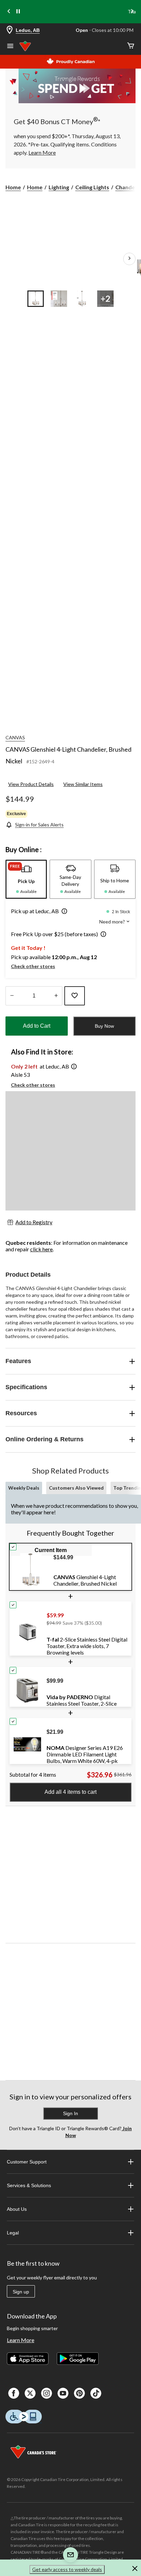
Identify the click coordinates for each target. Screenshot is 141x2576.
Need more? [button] (113, 922)
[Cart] (131, 46)
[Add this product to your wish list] (75, 996)
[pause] (18, 12)
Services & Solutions (29, 2185)
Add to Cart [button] (37, 1026)
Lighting (59, 187)
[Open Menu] (10, 47)
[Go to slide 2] (59, 299)
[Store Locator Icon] (10, 30)
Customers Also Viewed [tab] (76, 1488)
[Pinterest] (79, 2393)
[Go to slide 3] (82, 299)
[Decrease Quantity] (12, 996)
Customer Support (27, 2162)
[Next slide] (132, 12)
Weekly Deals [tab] (24, 1488)
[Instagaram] (47, 2393)
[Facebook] (14, 2393)
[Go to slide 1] (36, 299)
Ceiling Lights (92, 187)
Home (13, 187)
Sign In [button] (70, 2113)
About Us (17, 2209)
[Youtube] (63, 2393)
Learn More (21, 2340)
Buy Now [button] (104, 1026)
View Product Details (31, 784)
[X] (30, 2393)
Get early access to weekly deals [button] (67, 2569)
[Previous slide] (9, 12)
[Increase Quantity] (56, 996)
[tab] (26, 879)
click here (41, 1249)
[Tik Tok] (96, 2393)
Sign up (21, 2292)
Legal (13, 2233)
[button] (63, 912)
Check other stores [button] (33, 966)
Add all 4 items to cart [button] (70, 1792)
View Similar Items (83, 784)
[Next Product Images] (129, 259)
